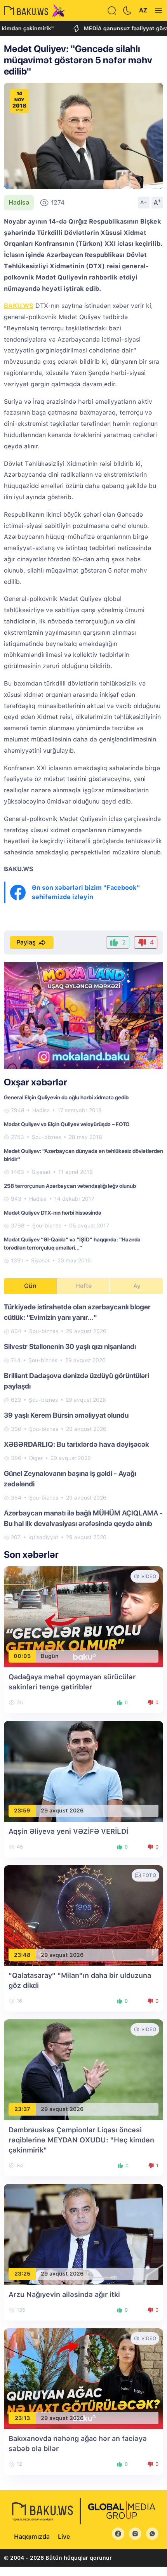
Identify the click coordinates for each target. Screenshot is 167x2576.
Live (64, 2537)
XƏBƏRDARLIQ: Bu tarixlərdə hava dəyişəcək (77, 1444)
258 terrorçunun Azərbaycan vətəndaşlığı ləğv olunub (70, 1186)
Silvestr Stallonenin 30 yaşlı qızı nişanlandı (70, 1346)
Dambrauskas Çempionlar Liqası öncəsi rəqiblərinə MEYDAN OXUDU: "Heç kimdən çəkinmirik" (81, 2140)
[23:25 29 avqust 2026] (83, 2234)
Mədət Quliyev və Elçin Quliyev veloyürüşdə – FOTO (67, 1124)
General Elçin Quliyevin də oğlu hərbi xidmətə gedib (66, 1097)
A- (144, 202)
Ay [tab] (137, 1286)
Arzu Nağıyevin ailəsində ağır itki (64, 2294)
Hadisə (19, 202)
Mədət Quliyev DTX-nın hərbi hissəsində (53, 1213)
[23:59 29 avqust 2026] (83, 1771)
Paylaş (26, 942)
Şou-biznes (46, 1137)
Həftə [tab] (83, 1286)
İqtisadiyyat (43, 1537)
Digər (36, 1458)
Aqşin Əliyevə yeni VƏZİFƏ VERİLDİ (68, 1831)
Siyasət (41, 1172)
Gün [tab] (30, 1286)
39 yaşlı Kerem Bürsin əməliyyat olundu (66, 1415)
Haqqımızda (32, 2537)
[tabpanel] (83, 1422)
